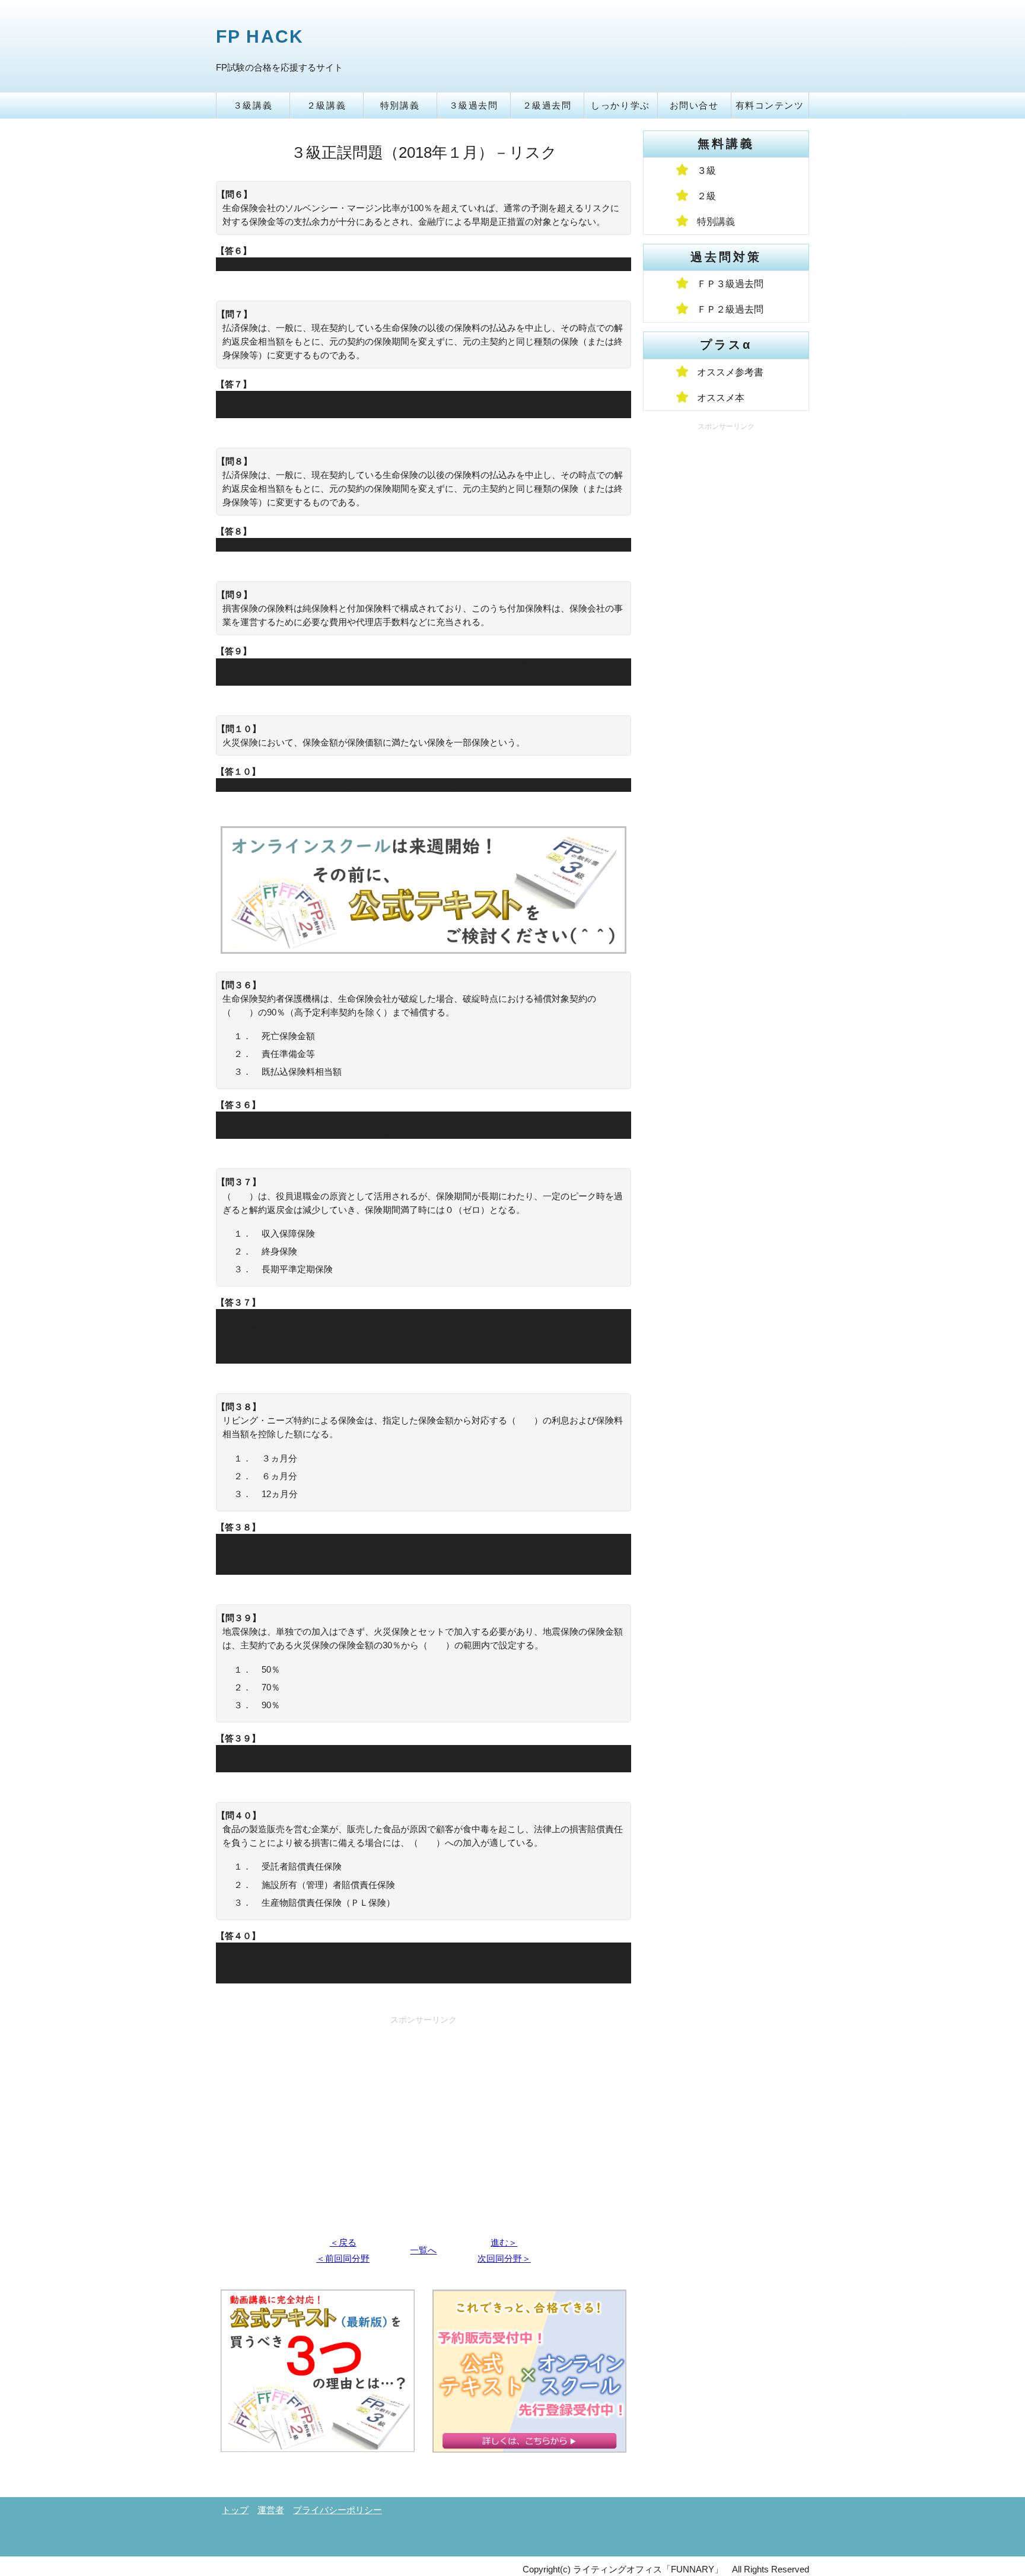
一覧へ (423, 2250)
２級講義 (326, 105)
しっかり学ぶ (620, 105)
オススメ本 (721, 398)
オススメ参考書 (730, 372)
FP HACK (260, 36)
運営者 (271, 2510)
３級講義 (253, 105)
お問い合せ (694, 105)
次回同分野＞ (504, 2258)
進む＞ (504, 2242)
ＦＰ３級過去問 (730, 284)
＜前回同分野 (343, 2258)
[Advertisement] (424, 2112)
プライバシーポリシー (338, 2510)
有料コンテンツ (770, 105)
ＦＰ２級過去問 (730, 309)
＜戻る (343, 2242)
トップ (235, 2510)
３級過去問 (474, 105)
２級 (706, 196)
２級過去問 (547, 105)
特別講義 (400, 105)
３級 (706, 171)
